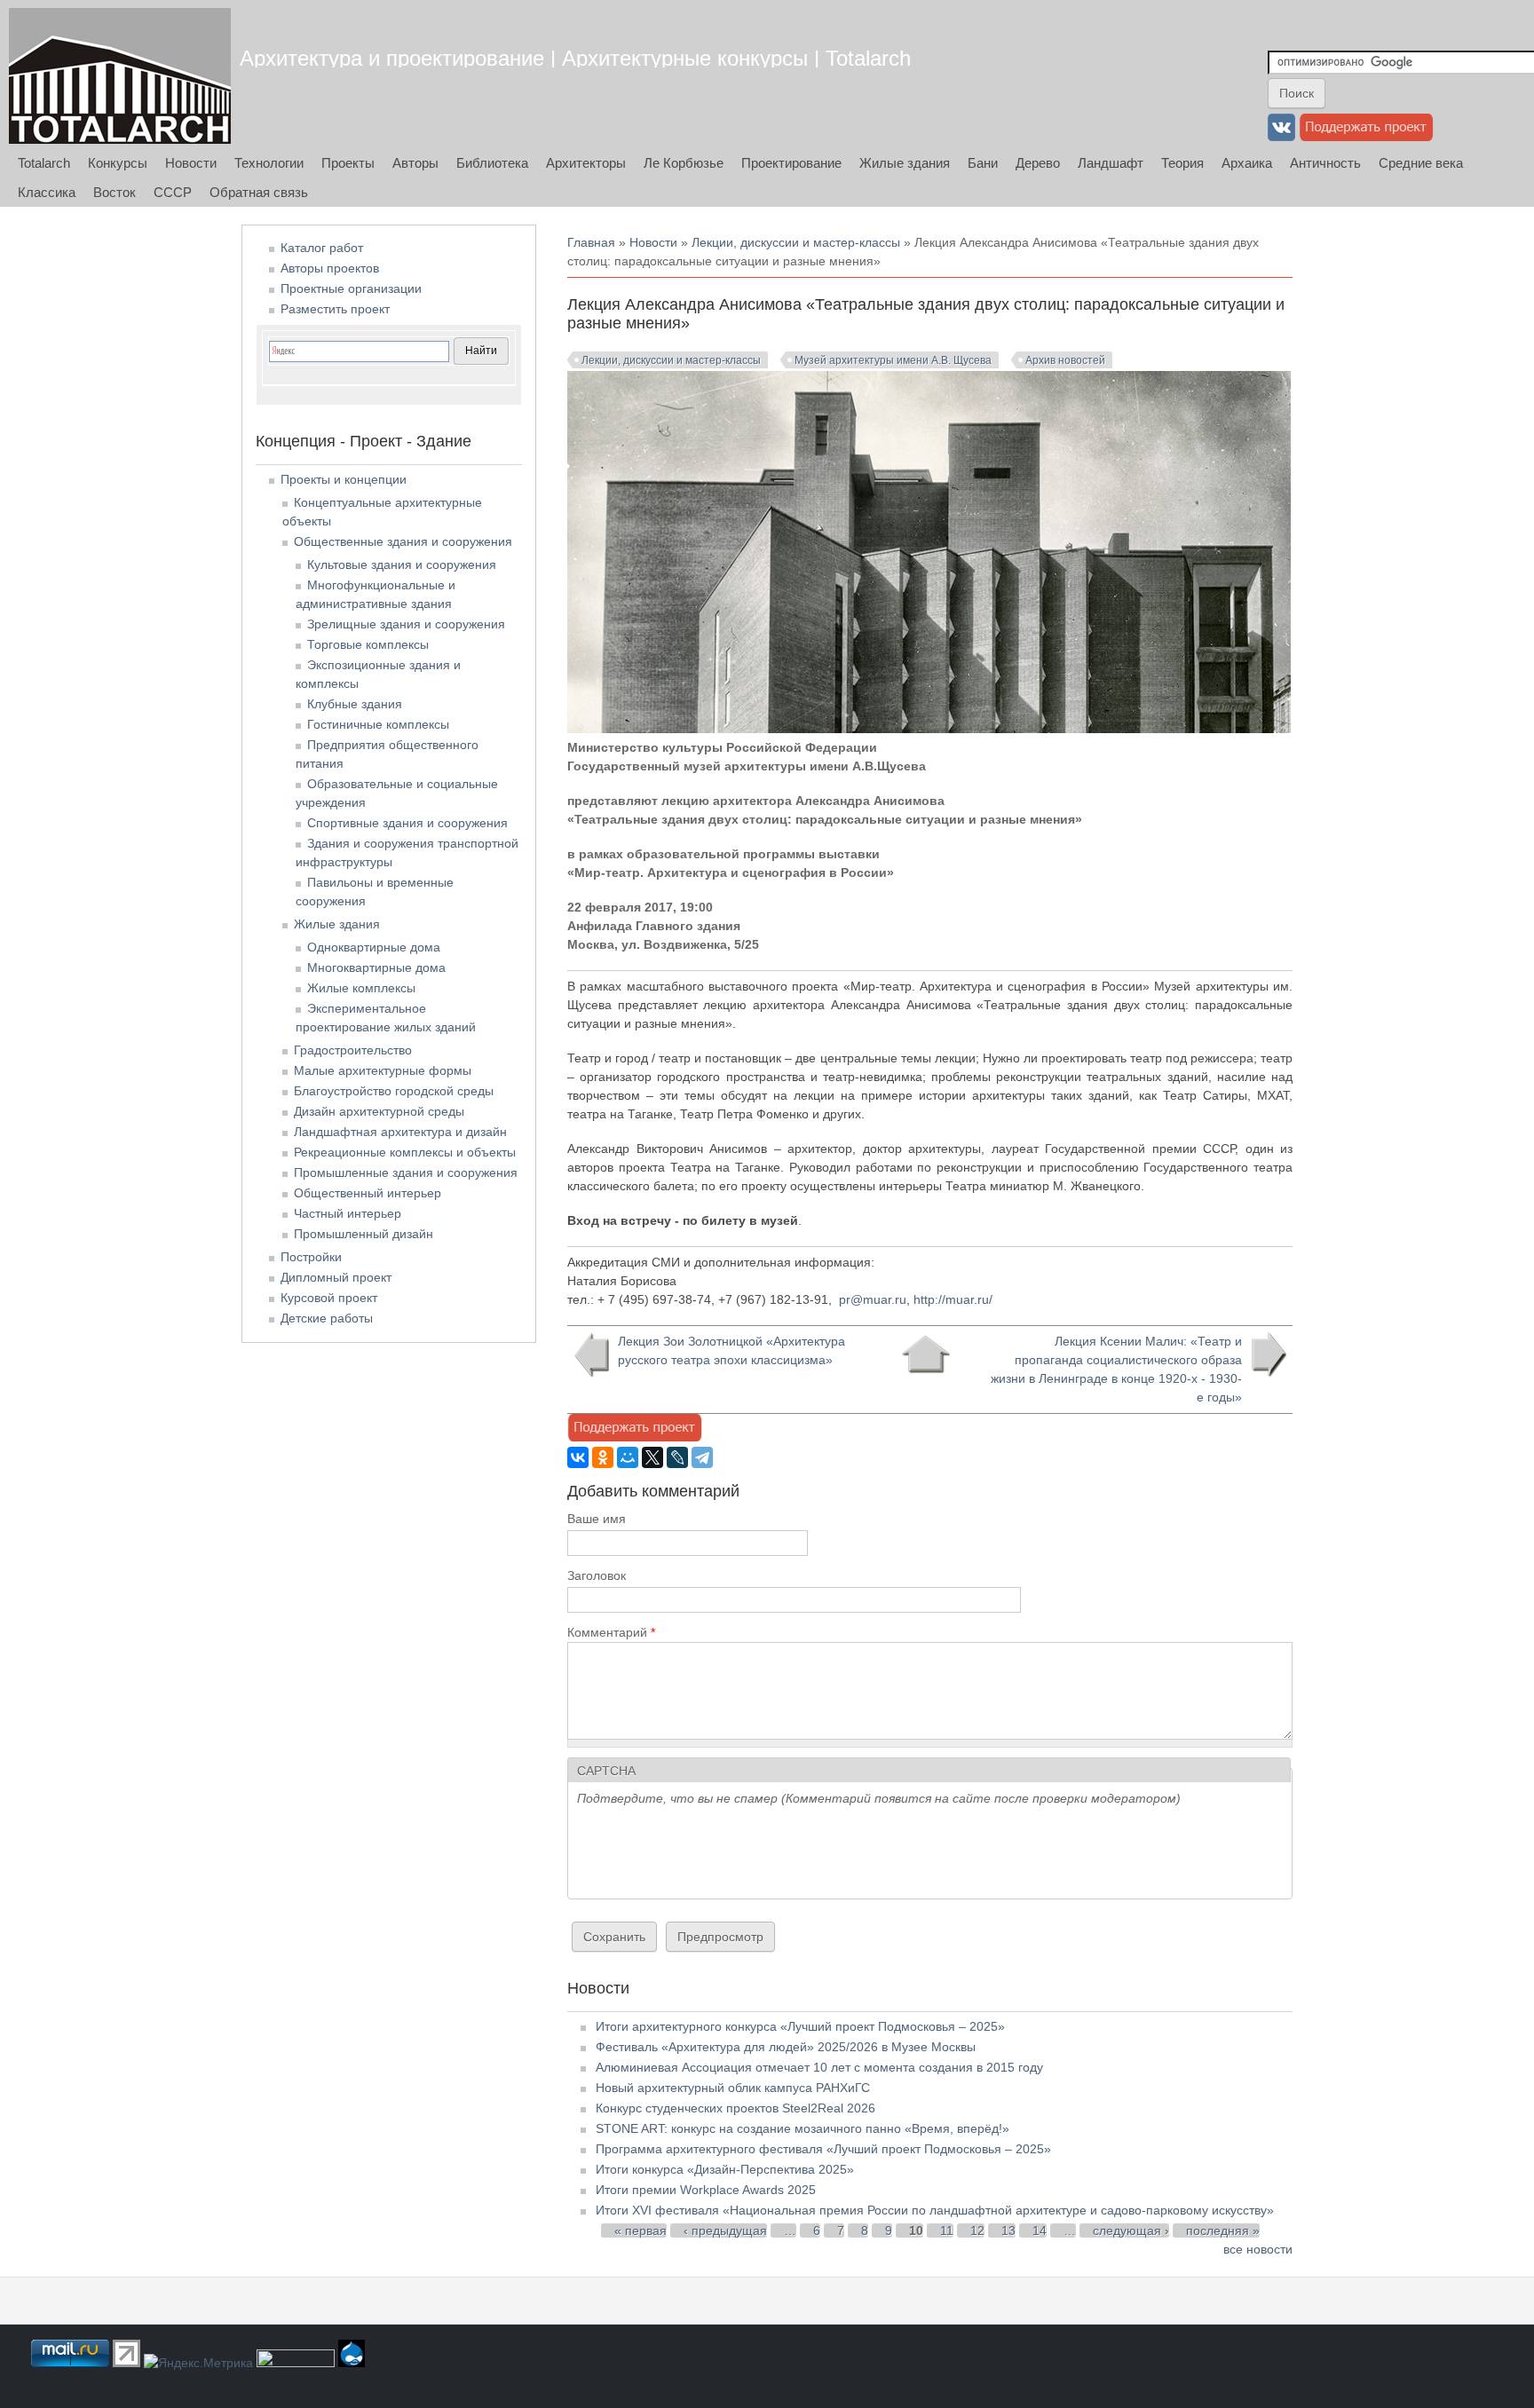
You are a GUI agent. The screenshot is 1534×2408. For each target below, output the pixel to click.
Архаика (1247, 163)
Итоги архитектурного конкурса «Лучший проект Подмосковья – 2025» (800, 2026)
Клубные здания (355, 704)
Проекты (348, 163)
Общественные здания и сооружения (403, 541)
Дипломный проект (336, 1277)
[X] (652, 1457)
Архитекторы (586, 163)
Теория (1182, 163)
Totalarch (44, 163)
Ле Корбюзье (684, 163)
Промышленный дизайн (364, 1234)
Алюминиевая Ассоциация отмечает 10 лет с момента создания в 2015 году (819, 2067)
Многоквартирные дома (376, 967)
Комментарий (611, 1632)
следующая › (1131, 2230)
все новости (1258, 2249)
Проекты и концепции (344, 479)
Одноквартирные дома (374, 947)
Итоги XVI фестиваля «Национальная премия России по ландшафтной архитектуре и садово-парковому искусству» (935, 2210)
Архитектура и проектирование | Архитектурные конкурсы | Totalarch (575, 58)
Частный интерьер (348, 1213)
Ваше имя (597, 1519)
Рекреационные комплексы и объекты (405, 1152)
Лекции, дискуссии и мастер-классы (796, 242)
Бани (983, 163)
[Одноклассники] (603, 1457)
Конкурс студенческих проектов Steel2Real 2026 (735, 2108)
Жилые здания (905, 163)
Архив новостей (1065, 360)
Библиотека (492, 163)
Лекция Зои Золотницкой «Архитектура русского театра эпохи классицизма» (731, 1350)
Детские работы (327, 1318)
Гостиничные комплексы (378, 724)
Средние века (1421, 163)
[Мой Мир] (628, 1457)
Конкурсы (118, 163)
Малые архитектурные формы (383, 1070)
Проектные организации (351, 288)
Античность (1325, 163)
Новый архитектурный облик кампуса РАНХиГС (733, 2088)
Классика (47, 192)
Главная (591, 242)
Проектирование (791, 163)
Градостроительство (353, 1050)
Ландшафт (1111, 163)
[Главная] (120, 76)
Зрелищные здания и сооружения (406, 624)
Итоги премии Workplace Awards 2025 (706, 2190)
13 (1008, 2230)
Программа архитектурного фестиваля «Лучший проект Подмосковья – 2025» (823, 2149)
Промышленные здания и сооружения (406, 1172)
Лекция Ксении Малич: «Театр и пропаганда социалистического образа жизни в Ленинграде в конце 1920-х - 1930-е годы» (1116, 1369)
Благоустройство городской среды (394, 1091)
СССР (173, 192)
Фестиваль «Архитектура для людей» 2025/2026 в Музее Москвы (786, 2047)
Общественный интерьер (368, 1193)
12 (977, 2230)
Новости (191, 163)
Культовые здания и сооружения (402, 564)
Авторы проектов (330, 268)
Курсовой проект (329, 1298)
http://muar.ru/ (953, 1299)
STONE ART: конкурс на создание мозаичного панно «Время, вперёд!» (803, 2128)
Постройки (311, 1257)
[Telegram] (702, 1457)
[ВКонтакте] (578, 1457)
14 (1040, 2230)
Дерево (1038, 163)
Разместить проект (335, 309)
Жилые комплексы (361, 988)
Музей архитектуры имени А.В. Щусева (893, 360)
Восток (115, 192)
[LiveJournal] (677, 1457)
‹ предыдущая (725, 2230)
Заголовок (597, 1575)
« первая (640, 2230)
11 (947, 2230)
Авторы (415, 163)
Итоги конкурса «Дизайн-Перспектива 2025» (725, 2169)
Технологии (269, 163)
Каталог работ (322, 248)
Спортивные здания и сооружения (407, 823)
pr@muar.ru (873, 1299)
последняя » (1223, 2230)
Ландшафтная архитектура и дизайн (400, 1132)
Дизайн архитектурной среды (379, 1111)
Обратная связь (259, 192)
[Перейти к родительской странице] (925, 1354)
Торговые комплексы (368, 644)
